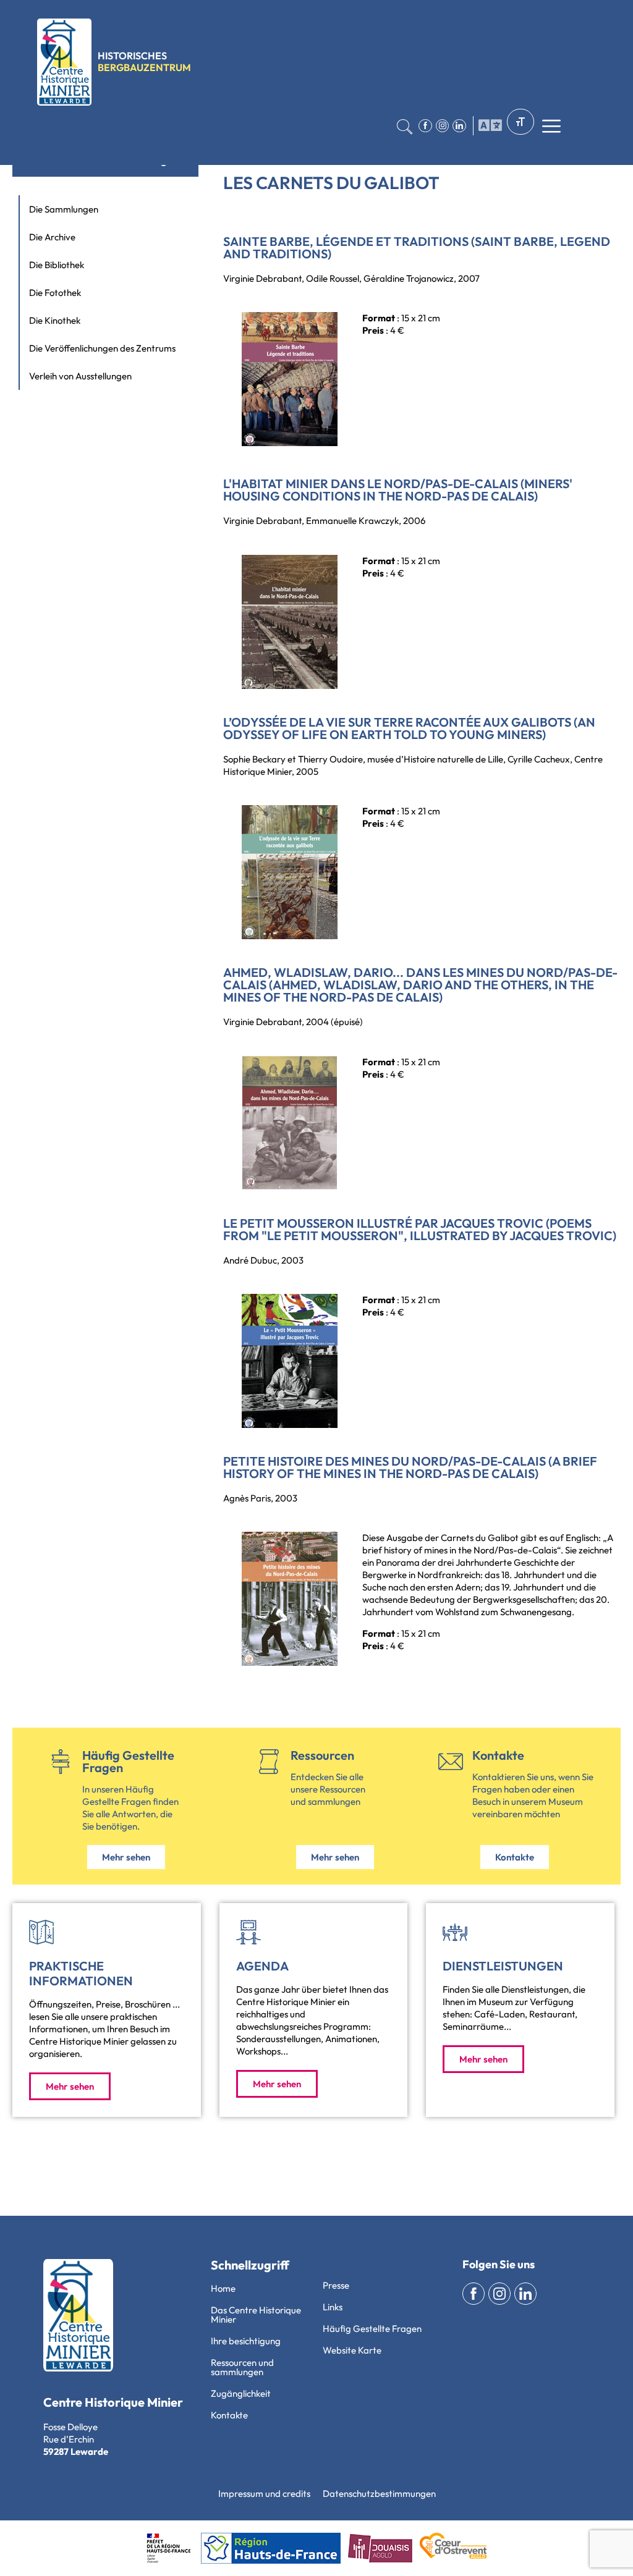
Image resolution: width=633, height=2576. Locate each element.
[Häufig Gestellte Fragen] (61, 1762)
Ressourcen (322, 1755)
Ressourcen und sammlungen (242, 2367)
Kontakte (498, 1755)
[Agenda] (249, 1932)
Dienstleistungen (503, 1966)
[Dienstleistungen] (455, 1932)
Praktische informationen (81, 1973)
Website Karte (352, 2350)
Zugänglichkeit (241, 2393)
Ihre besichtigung (246, 2341)
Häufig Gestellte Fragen (128, 1761)
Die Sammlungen (64, 209)
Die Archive (52, 237)
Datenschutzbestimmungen (379, 2494)
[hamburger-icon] (487, 126)
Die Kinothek (55, 320)
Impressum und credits (264, 2494)
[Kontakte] (451, 1762)
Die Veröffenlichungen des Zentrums (102, 348)
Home (223, 2288)
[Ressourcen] (269, 1762)
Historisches (144, 61)
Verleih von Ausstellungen (80, 376)
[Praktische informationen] (41, 1932)
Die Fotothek (55, 293)
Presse (336, 2285)
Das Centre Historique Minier (256, 2315)
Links (333, 2307)
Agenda (262, 1966)
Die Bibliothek (57, 265)
